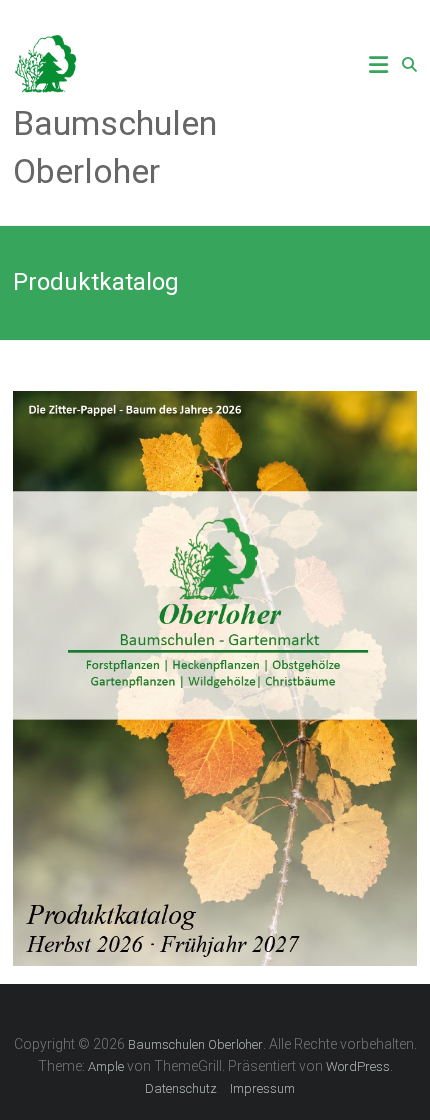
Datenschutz (181, 1088)
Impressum (262, 1088)
